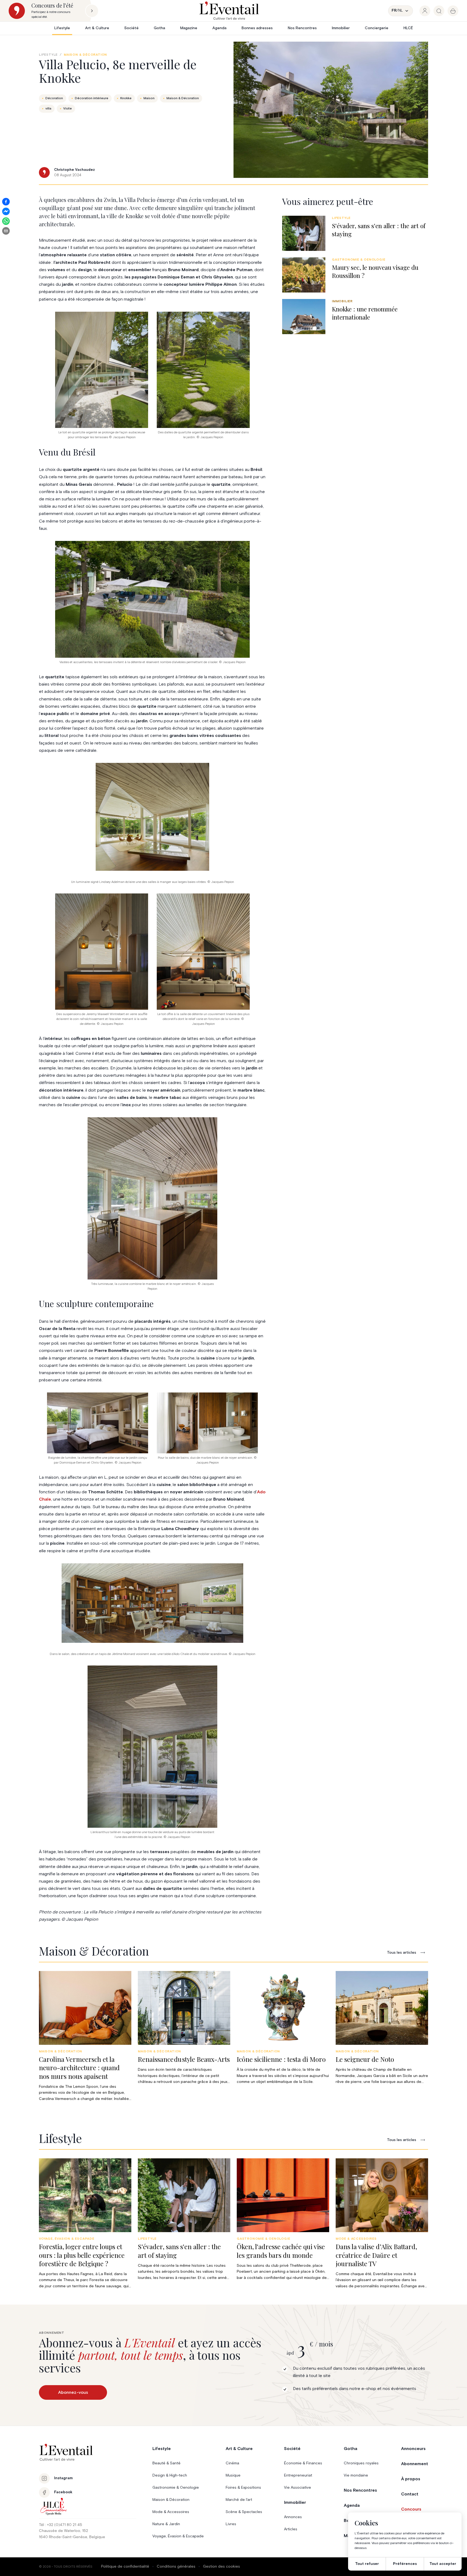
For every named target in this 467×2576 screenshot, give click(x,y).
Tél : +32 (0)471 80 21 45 (61, 2525)
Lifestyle (62, 28)
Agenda (219, 28)
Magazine (189, 28)
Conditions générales (176, 2567)
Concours (411, 2509)
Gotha (159, 28)
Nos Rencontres (302, 28)
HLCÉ (408, 28)
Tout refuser (367, 2564)
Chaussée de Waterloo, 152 (64, 2531)
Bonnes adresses (257, 28)
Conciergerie (377, 28)
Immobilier (341, 28)
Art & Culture (97, 28)
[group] (425, 11)
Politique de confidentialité (125, 2567)
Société (131, 28)
